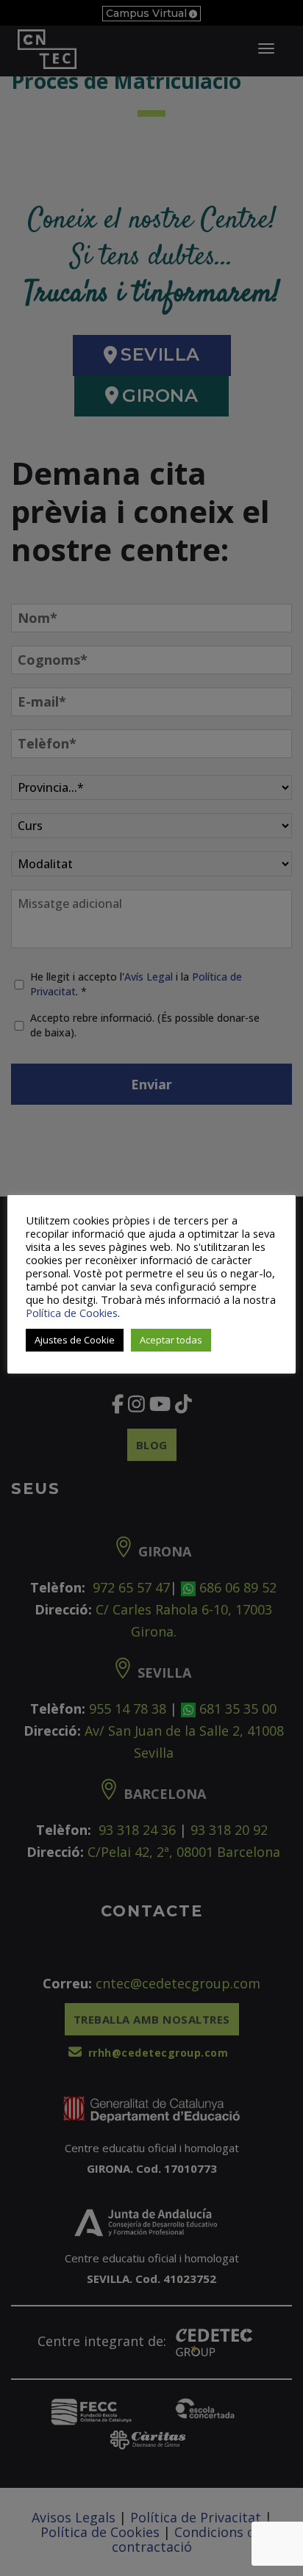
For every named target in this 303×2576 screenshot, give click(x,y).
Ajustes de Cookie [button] (75, 1340)
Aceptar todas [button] (171, 1340)
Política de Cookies (72, 1313)
